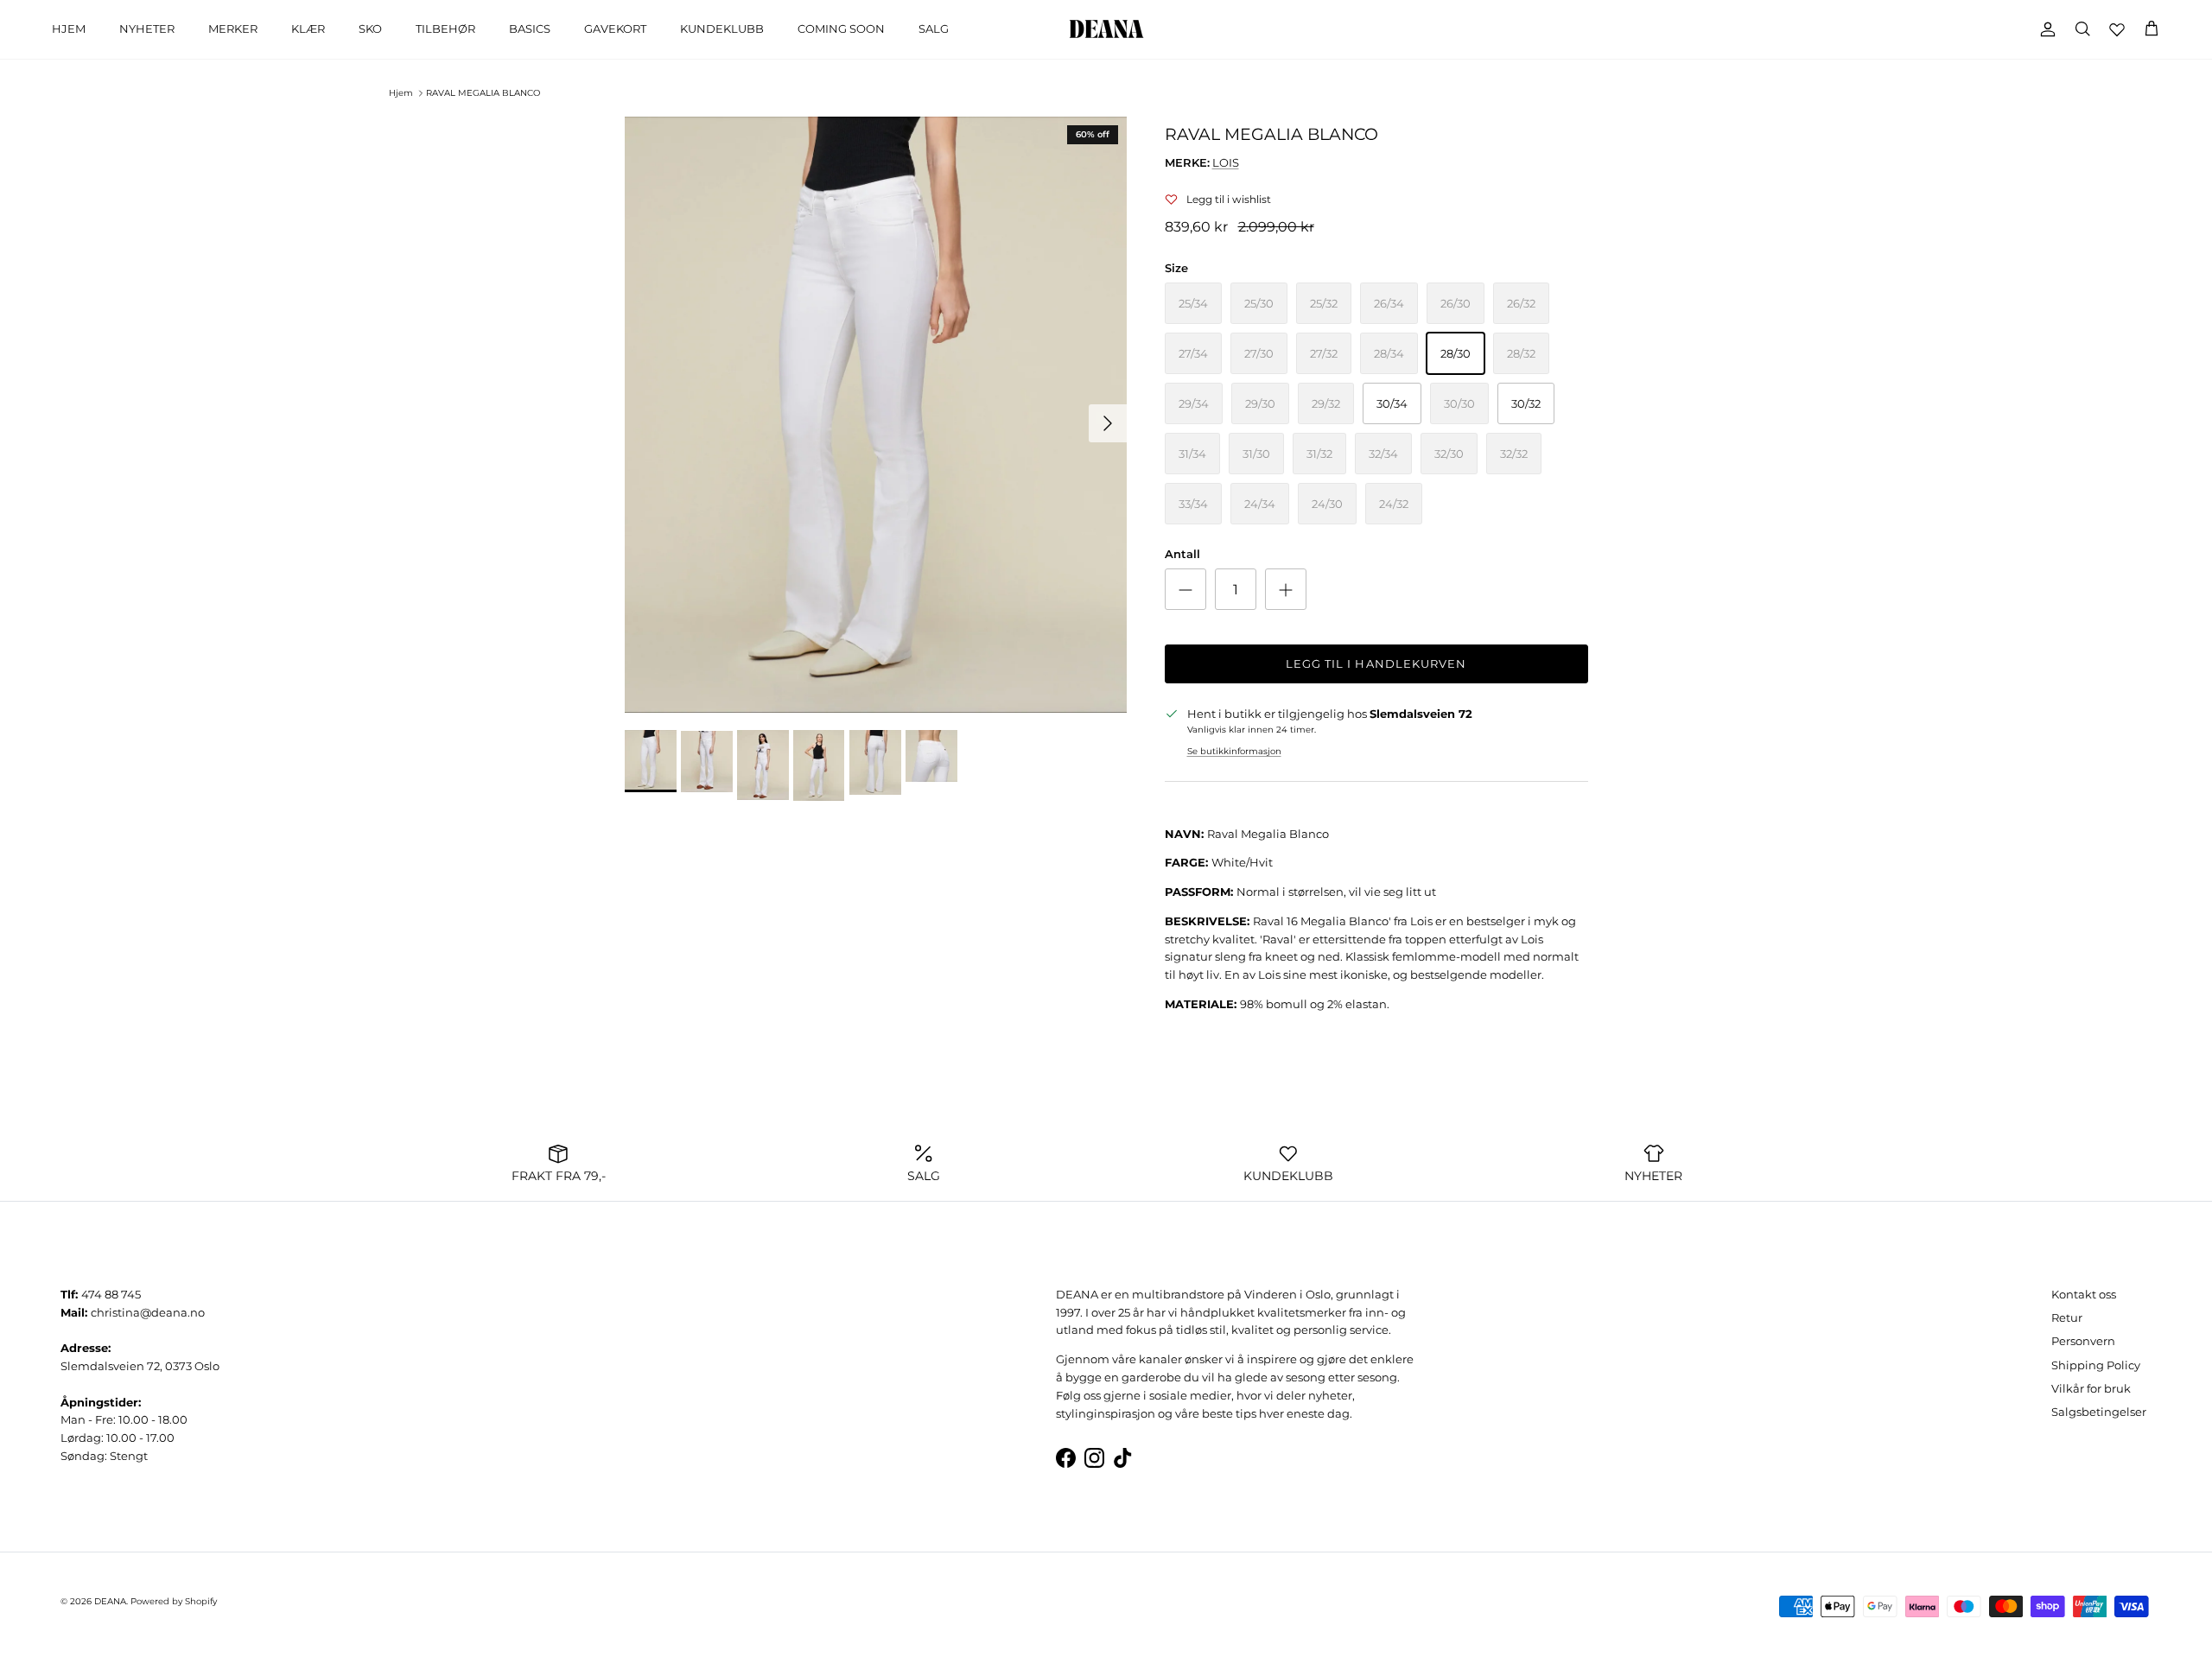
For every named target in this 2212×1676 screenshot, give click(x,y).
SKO (370, 29)
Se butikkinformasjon (1234, 751)
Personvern (2083, 1341)
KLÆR (308, 29)
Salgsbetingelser (2099, 1412)
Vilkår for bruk (2091, 1388)
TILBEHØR (445, 29)
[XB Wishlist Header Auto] (2117, 29)
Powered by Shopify (174, 1601)
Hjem (401, 93)
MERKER (233, 29)
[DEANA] (1106, 29)
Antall (1182, 554)
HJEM (69, 29)
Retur (2067, 1317)
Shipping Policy (2096, 1365)
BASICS (530, 29)
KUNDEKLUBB (722, 29)
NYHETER (147, 29)
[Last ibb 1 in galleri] (876, 415)
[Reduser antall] (1185, 589)
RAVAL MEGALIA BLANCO (483, 93)
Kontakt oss (2084, 1294)
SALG (934, 29)
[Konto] (2044, 29)
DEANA (110, 1601)
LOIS (1226, 162)
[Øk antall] (1286, 589)
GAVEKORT (615, 29)
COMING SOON (841, 29)
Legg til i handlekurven (1376, 663)
